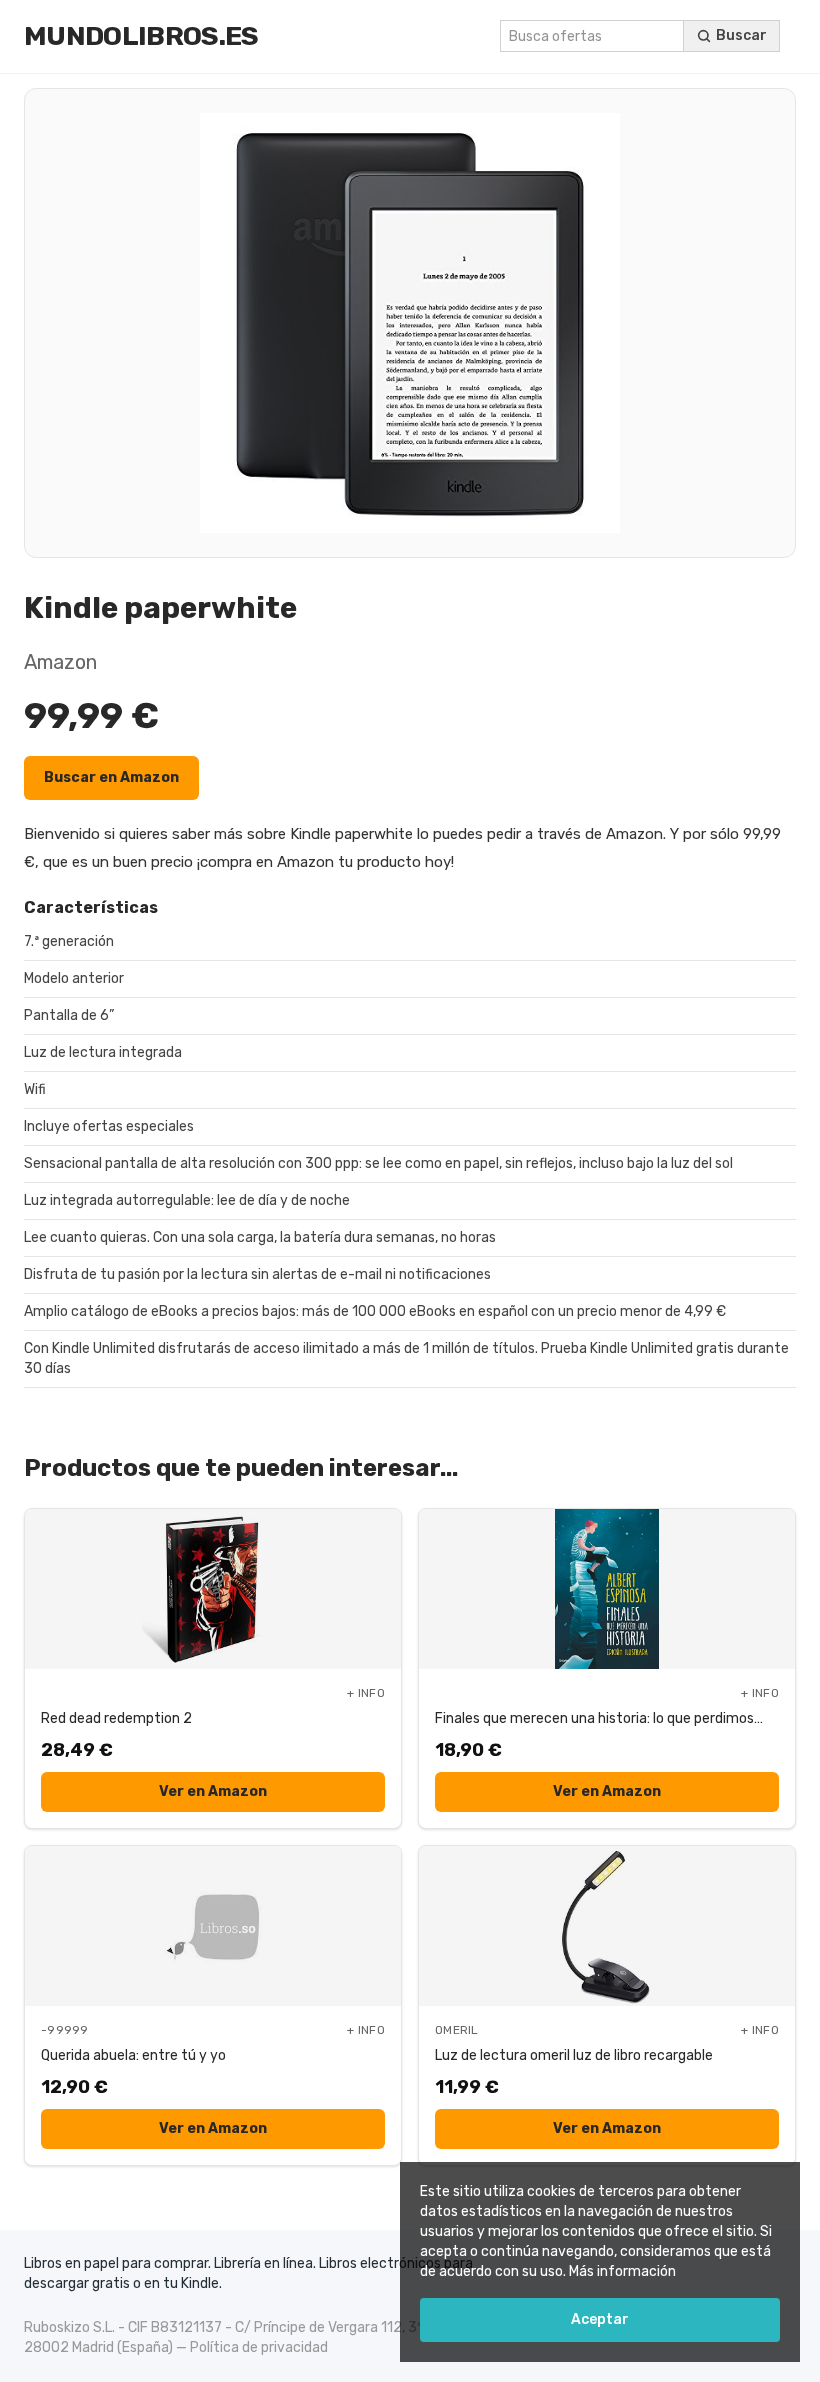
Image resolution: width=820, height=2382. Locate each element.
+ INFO (366, 1693)
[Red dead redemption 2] (213, 1589)
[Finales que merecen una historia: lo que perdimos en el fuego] (607, 1589)
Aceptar (600, 2319)
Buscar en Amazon (111, 777)
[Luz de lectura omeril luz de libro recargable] (607, 1926)
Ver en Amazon (213, 1791)
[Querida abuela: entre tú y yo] (213, 1926)
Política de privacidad (259, 2347)
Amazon (60, 662)
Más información (622, 2271)
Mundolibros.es (141, 36)
